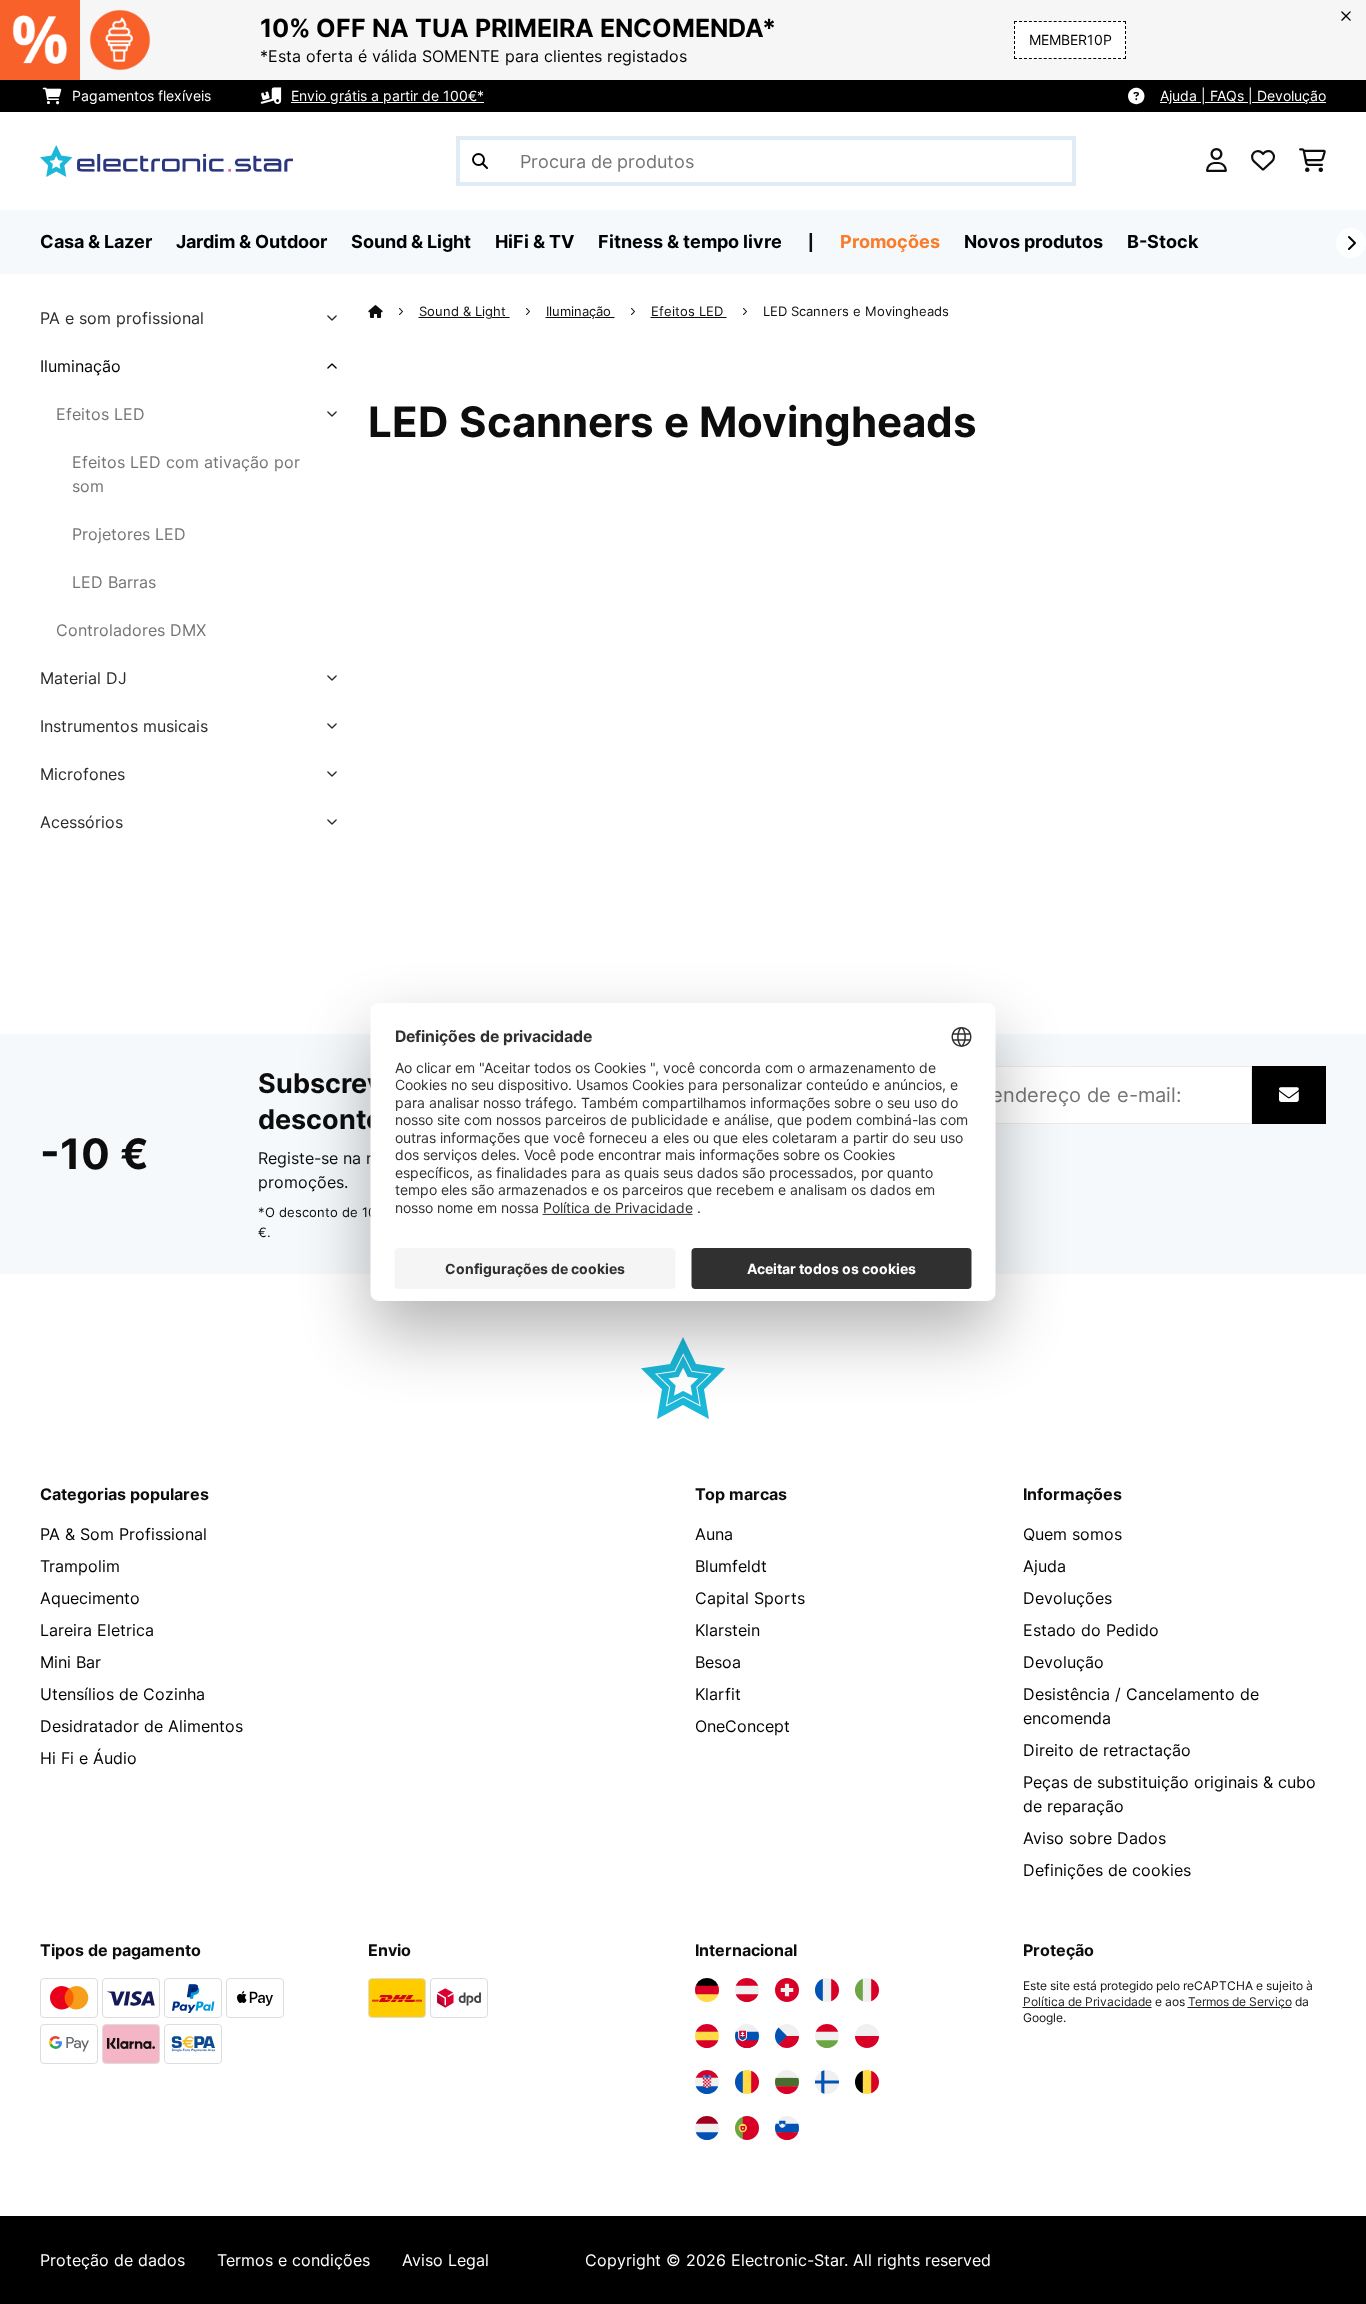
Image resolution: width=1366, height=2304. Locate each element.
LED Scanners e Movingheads (858, 311)
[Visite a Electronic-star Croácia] (707, 2082)
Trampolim (80, 1566)
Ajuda (1044, 1566)
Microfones (82, 774)
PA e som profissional (122, 318)
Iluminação (80, 366)
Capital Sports (750, 1598)
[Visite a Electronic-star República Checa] (787, 2036)
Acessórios (81, 822)
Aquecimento (90, 1598)
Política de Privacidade (1087, 2002)
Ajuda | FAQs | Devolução (1243, 95)
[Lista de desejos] (1263, 161)
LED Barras (114, 582)
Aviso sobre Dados (1094, 1838)
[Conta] (1216, 161)
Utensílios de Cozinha (122, 1694)
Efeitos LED (100, 414)
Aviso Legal (445, 2260)
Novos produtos (1033, 241)
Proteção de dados (112, 2260)
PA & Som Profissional (123, 1534)
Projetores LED (129, 534)
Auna (714, 1534)
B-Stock (1162, 241)
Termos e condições (293, 2260)
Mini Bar (70, 1662)
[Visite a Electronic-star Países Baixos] (707, 2128)
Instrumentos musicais (124, 726)
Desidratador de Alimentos (141, 1726)
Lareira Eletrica (97, 1630)
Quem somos (1072, 1534)
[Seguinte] (1351, 243)
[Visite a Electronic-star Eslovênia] (787, 2128)
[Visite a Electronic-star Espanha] (707, 2036)
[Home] (393, 311)
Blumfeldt (731, 1566)
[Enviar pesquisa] (480, 161)
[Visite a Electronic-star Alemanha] (707, 1990)
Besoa (718, 1662)
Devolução (1063, 1662)
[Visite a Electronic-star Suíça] (787, 1990)
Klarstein (727, 1630)
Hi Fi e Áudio (88, 1758)
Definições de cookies (1107, 1870)
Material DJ (83, 678)
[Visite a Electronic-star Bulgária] (787, 2082)
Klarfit (718, 1694)
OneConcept (742, 1726)
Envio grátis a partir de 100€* (387, 95)
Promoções (890, 241)
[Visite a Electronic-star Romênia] (747, 2082)
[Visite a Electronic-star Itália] (867, 1990)
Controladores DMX (131, 630)
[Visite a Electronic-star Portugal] (747, 2128)
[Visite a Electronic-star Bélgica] (867, 2082)
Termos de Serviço (1240, 2002)
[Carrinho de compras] (1312, 161)
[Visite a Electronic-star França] (827, 1990)
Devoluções (1067, 1598)
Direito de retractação (1107, 1750)
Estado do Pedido (1091, 1630)
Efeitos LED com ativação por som (186, 474)
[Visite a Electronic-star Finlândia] (827, 2082)
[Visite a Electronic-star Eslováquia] (747, 2036)
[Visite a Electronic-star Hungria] (827, 2036)
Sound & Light (464, 311)
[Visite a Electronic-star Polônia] (867, 2036)
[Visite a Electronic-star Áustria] (747, 1990)
